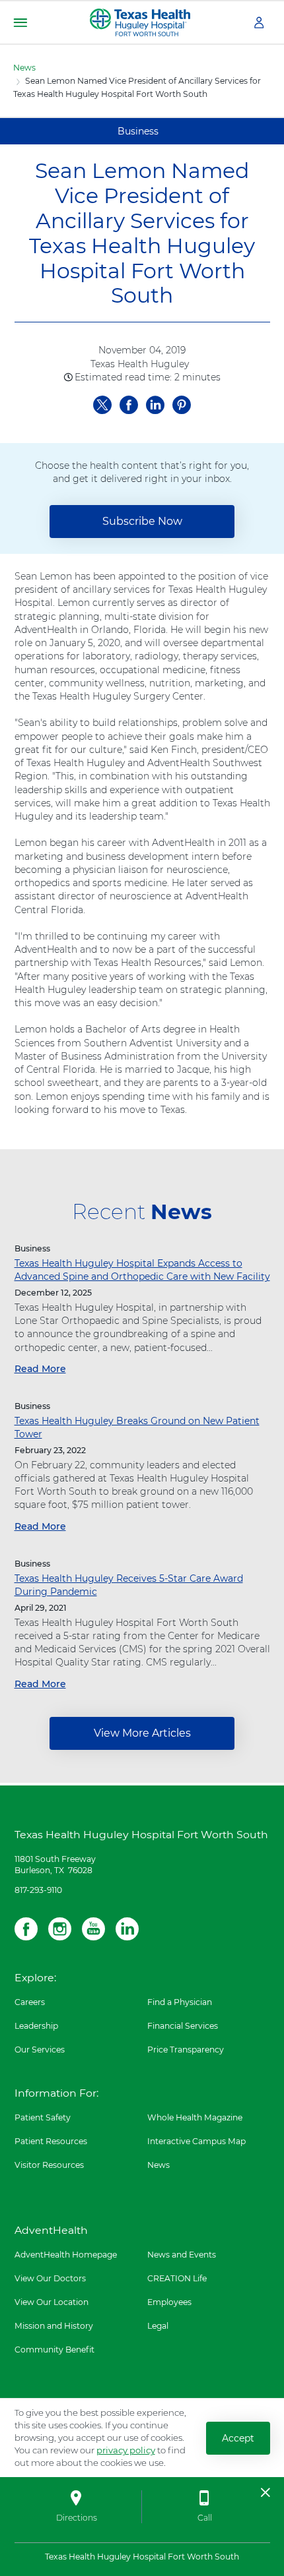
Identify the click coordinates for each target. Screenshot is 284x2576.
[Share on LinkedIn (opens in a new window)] (155, 403)
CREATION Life (177, 2278)
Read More (40, 1369)
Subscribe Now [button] (142, 521)
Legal (158, 2326)
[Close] (266, 2492)
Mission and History (54, 2326)
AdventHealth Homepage (66, 2255)
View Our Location (52, 2302)
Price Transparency (186, 2050)
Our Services (40, 2050)
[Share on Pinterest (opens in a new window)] (182, 403)
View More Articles (142, 1733)
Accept (238, 2438)
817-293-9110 (38, 1890)
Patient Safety (43, 2117)
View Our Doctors (50, 2278)
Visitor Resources (49, 2165)
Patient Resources (51, 2141)
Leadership (36, 2026)
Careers (30, 2002)
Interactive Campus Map (196, 2141)
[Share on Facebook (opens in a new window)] (129, 403)
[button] (20, 23)
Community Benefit (54, 2350)
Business (138, 131)
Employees (169, 2302)
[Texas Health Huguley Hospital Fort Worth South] (140, 22)
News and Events (182, 2255)
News (24, 68)
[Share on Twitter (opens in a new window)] (102, 403)
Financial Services (183, 2026)
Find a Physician (180, 2002)
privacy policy (126, 2450)
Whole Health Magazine (195, 2117)
